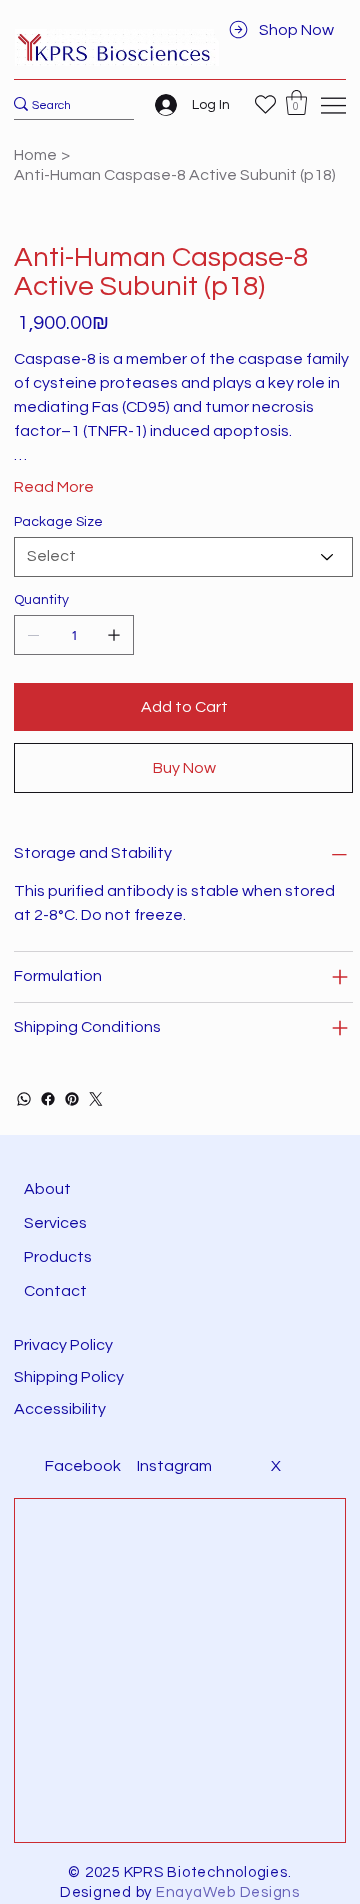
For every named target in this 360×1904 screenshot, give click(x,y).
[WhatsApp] (24, 1099)
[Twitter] (96, 1099)
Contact (55, 1291)
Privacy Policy (63, 1345)
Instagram (174, 1466)
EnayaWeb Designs (228, 1892)
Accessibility (61, 1409)
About (47, 1189)
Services (55, 1223)
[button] (296, 102)
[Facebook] (48, 1099)
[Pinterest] (72, 1099)
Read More (54, 487)
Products (58, 1257)
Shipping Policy (69, 1377)
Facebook (83, 1466)
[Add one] (114, 635)
